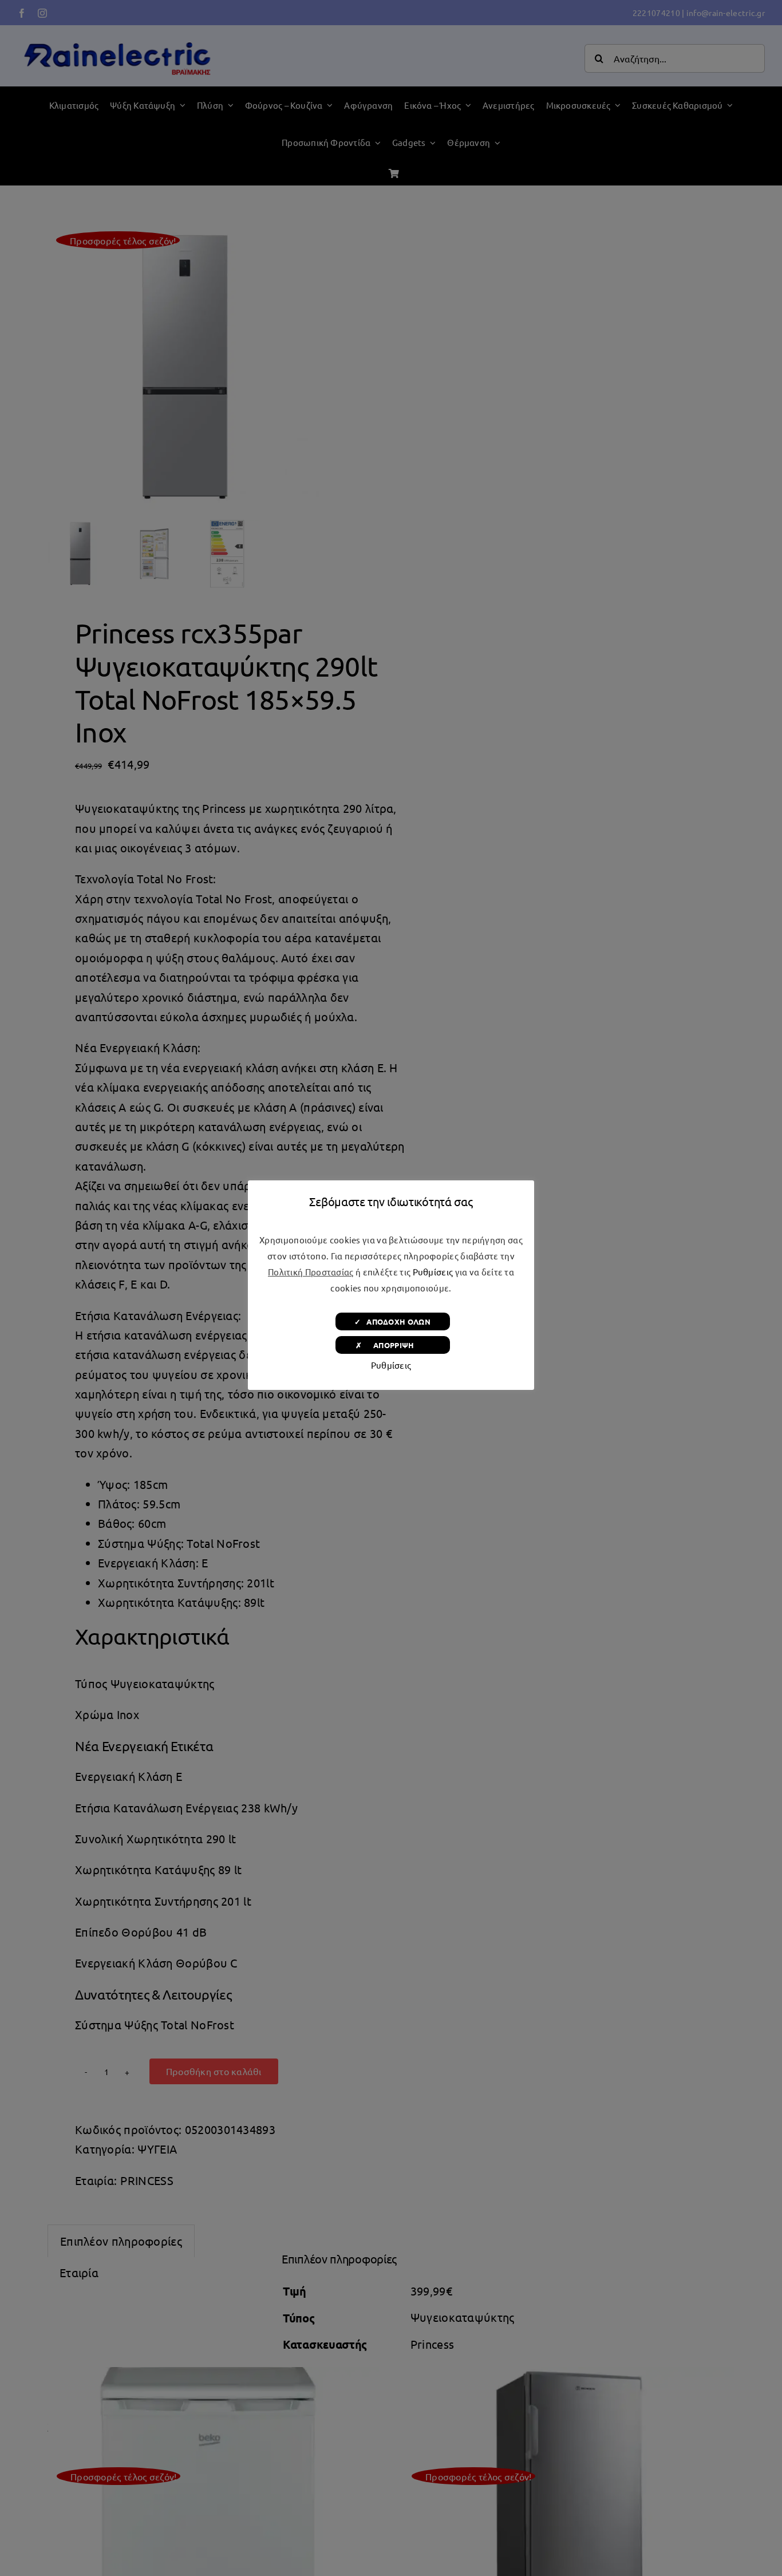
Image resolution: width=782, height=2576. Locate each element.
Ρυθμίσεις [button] (433, 1272)
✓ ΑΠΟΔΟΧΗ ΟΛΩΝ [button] (392, 1321)
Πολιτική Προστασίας (311, 1272)
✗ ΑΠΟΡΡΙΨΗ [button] (392, 1345)
